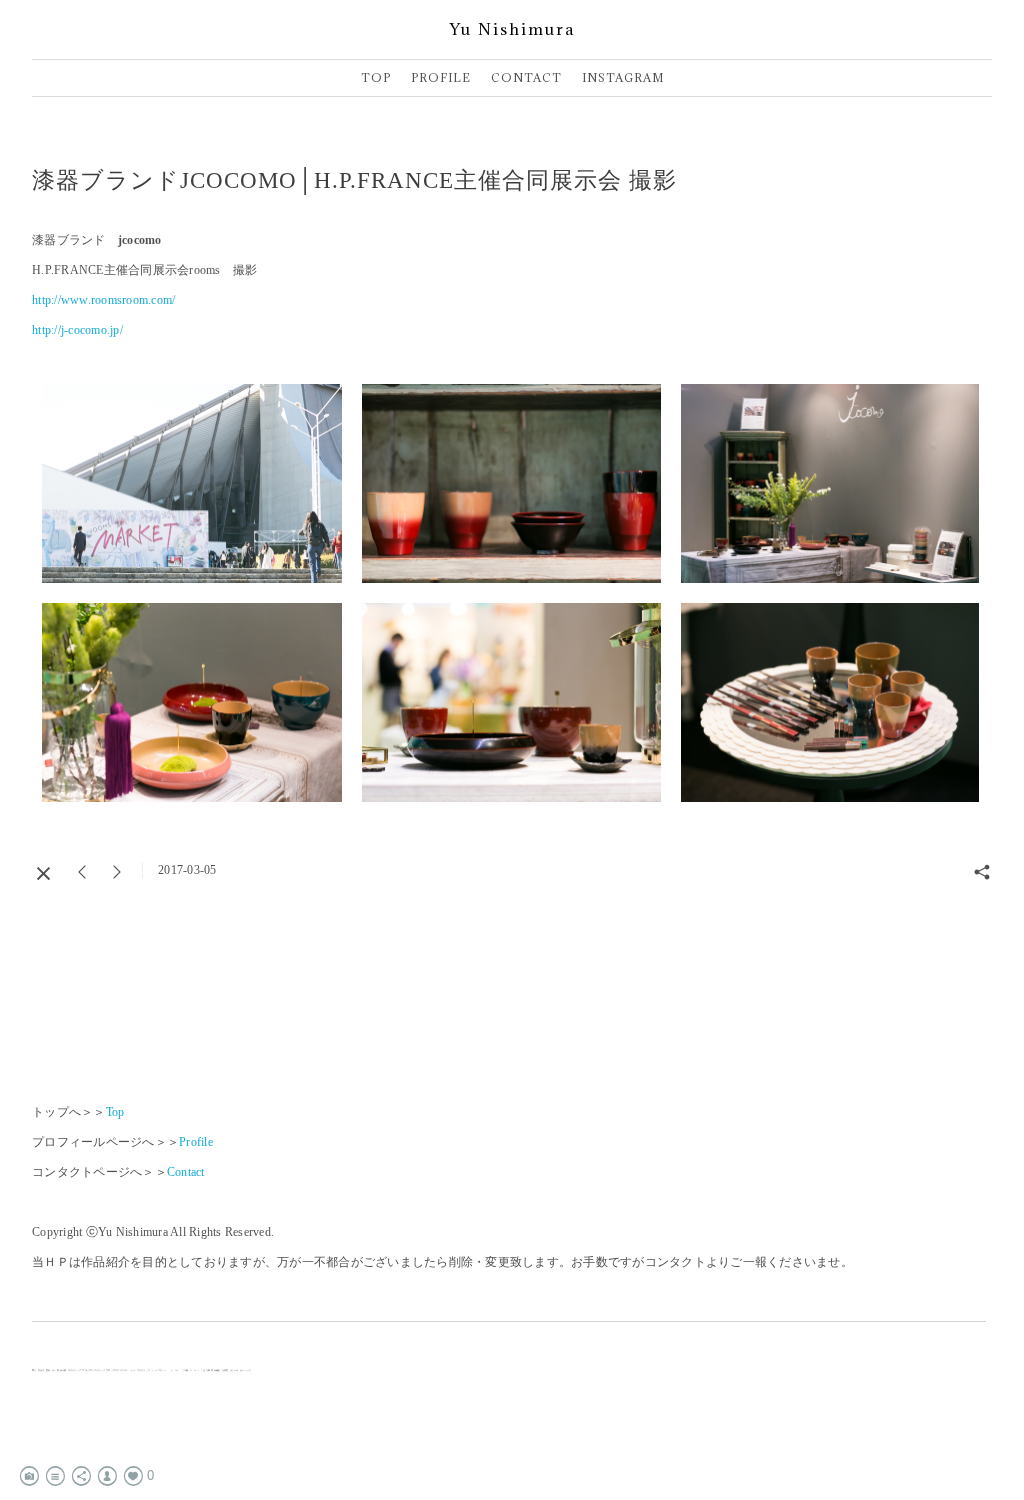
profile (441, 77)
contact (526, 77)
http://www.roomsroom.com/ (103, 300)
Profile (196, 1142)
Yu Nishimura (512, 29)
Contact (186, 1172)
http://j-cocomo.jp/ (77, 330)
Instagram (623, 77)
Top (376, 77)
